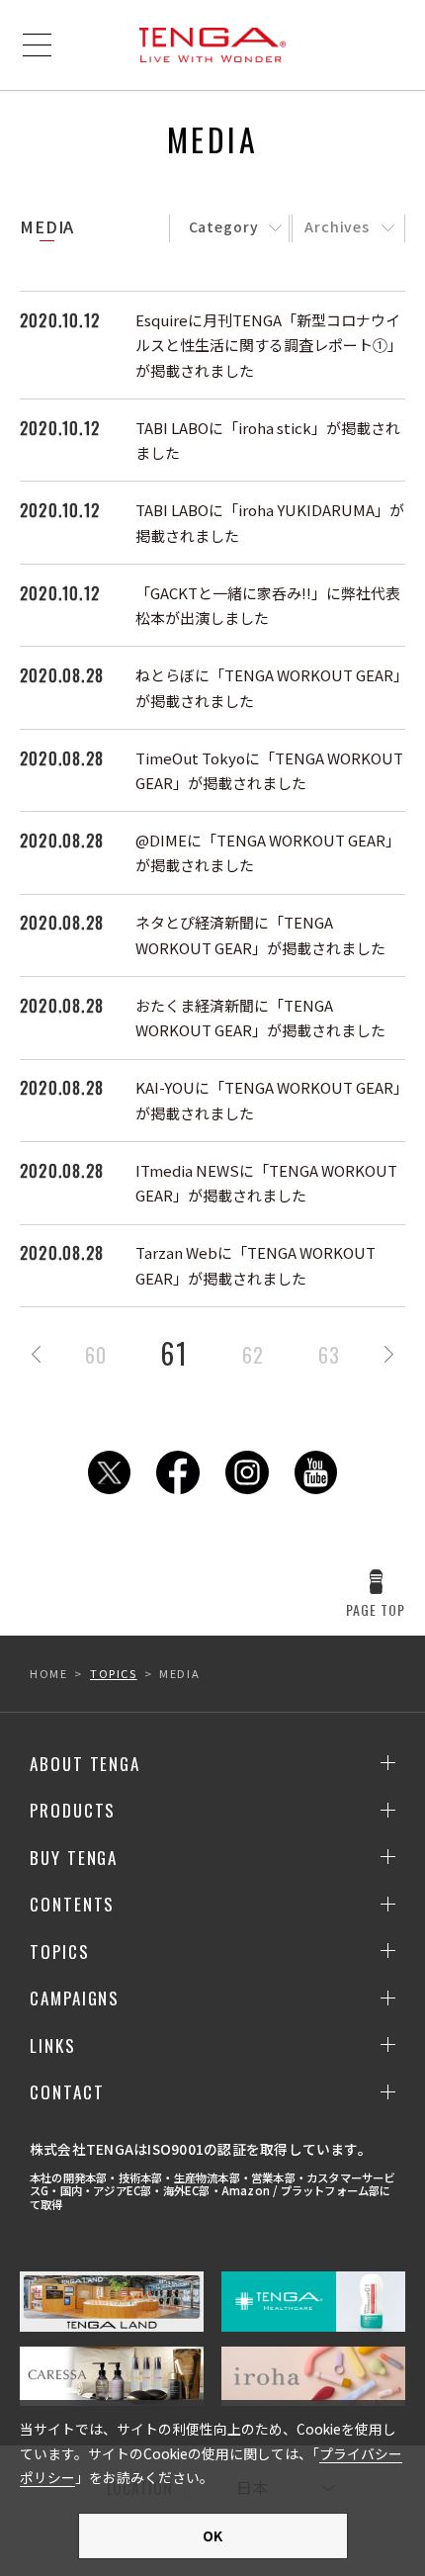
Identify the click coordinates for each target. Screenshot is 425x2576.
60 (96, 1355)
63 (329, 1355)
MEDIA (47, 226)
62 (253, 1355)
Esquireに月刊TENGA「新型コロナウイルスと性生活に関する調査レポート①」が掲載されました (269, 345)
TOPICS (114, 1673)
